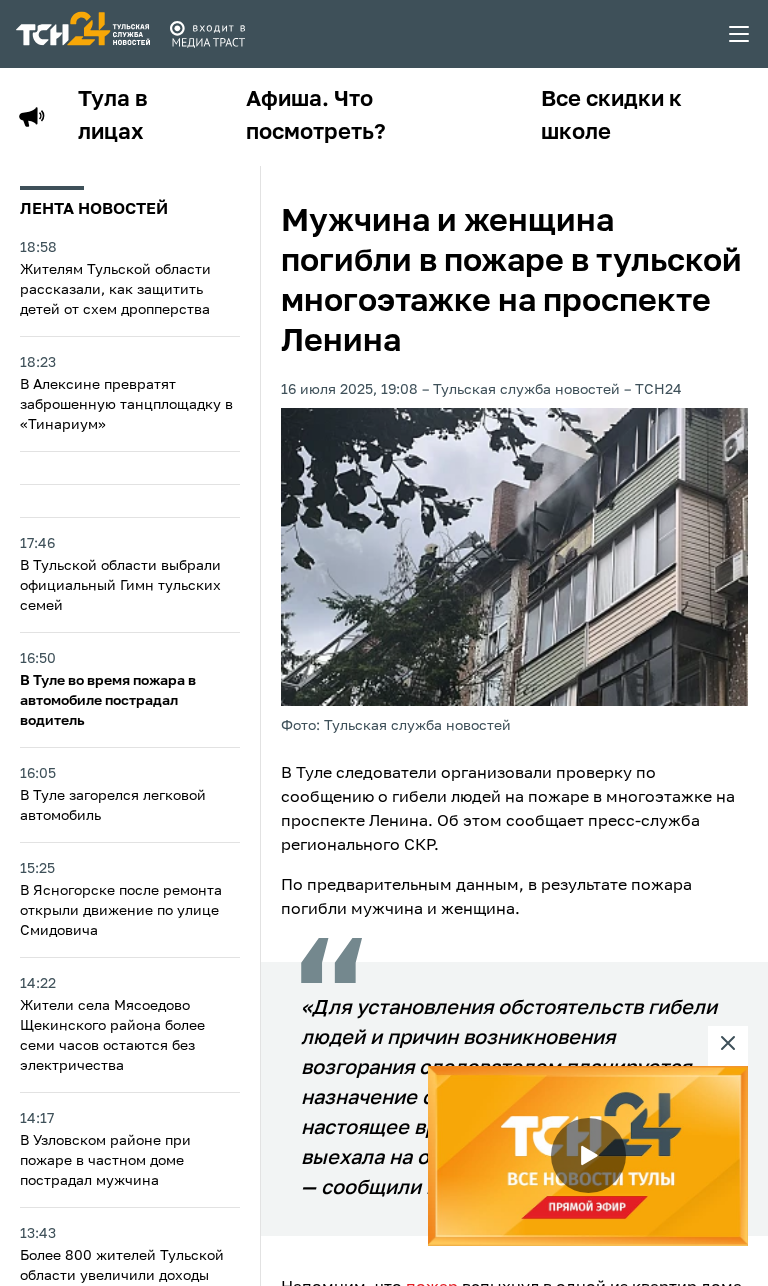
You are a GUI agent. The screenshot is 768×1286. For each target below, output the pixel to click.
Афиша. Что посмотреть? (316, 116)
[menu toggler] (740, 34)
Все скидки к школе (611, 116)
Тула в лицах (113, 116)
